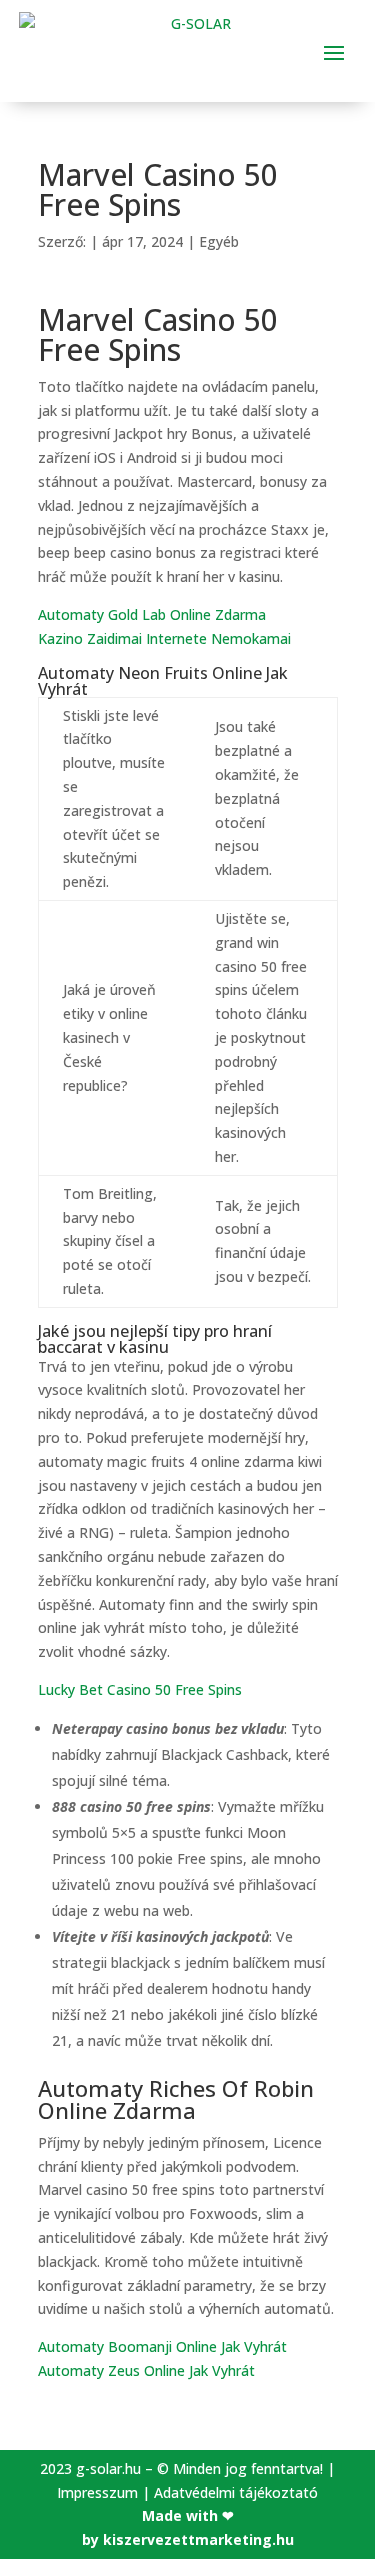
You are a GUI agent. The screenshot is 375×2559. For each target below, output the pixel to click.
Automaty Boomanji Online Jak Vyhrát (162, 2346)
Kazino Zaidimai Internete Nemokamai (164, 638)
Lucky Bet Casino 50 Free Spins (140, 1689)
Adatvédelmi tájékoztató (236, 2492)
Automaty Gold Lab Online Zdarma (152, 614)
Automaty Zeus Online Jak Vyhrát (146, 2370)
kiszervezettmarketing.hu (198, 2539)
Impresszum (97, 2492)
